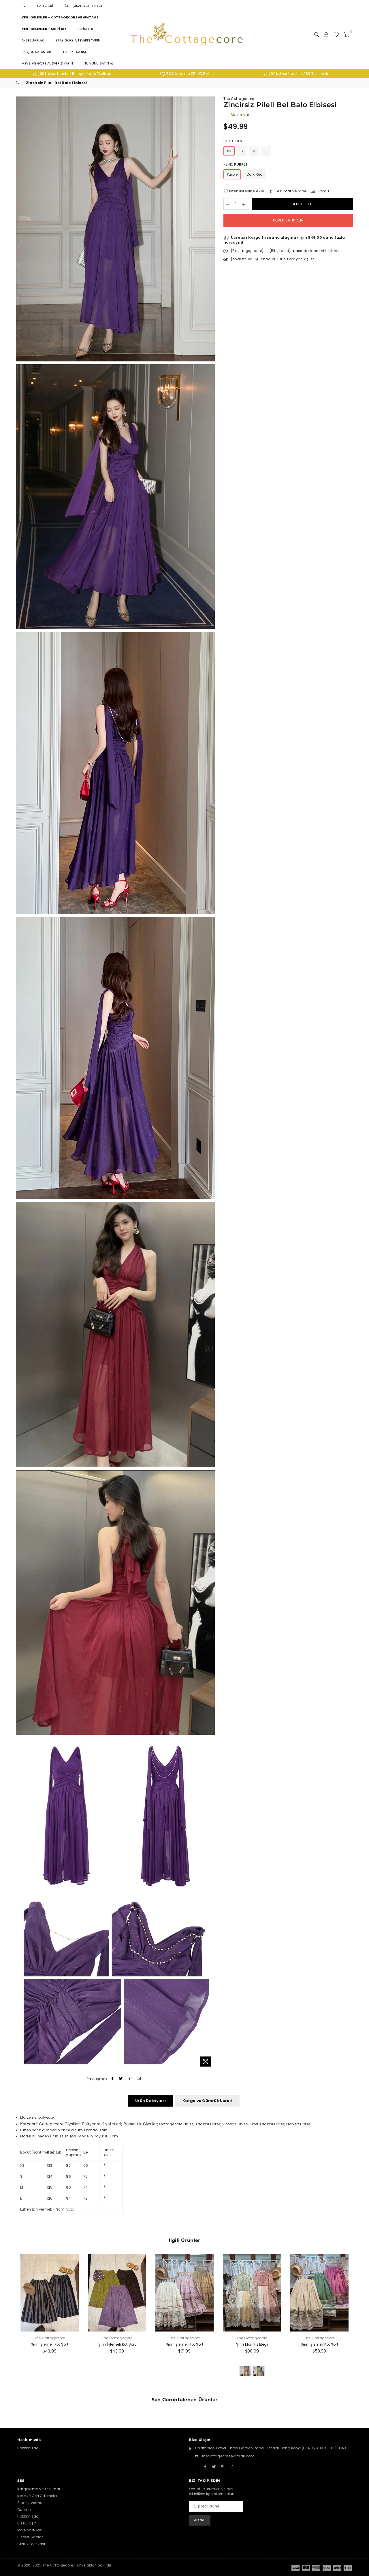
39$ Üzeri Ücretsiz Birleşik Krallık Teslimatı (76, 74)
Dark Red (255, 174)
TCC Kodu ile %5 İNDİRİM (187, 74)
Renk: (236, 164)
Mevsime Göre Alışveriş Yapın (47, 63)
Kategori (45, 6)
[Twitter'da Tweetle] (121, 2079)
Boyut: (233, 141)
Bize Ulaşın (27, 2523)
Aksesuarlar (33, 40)
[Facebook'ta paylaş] (113, 2079)
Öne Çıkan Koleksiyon (84, 6)
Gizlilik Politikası (31, 2544)
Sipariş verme (30, 2503)
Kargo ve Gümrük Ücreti (207, 2101)
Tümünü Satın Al (99, 63)
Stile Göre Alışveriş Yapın (78, 40)
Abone (200, 2520)
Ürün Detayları (150, 2101)
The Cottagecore (239, 99)
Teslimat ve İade (290, 191)
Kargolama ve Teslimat (39, 2489)
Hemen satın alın (288, 220)
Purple (232, 174)
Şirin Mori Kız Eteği (252, 2344)
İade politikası (30, 2530)
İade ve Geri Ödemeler (37, 2496)
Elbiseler (85, 29)
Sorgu (323, 191)
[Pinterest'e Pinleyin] (130, 2079)
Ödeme (24, 2510)
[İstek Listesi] (336, 35)
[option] (74, 74)
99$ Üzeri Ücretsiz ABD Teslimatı (299, 74)
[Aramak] (317, 35)
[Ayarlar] (326, 35)
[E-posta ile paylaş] (139, 2079)
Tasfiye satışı (74, 52)
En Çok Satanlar (36, 52)
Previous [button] (9, 2322)
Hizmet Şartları (31, 2537)
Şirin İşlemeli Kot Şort (50, 2344)
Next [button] (360, 2322)
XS (229, 151)
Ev (23, 6)
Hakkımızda (28, 2448)
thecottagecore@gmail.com (228, 2456)
